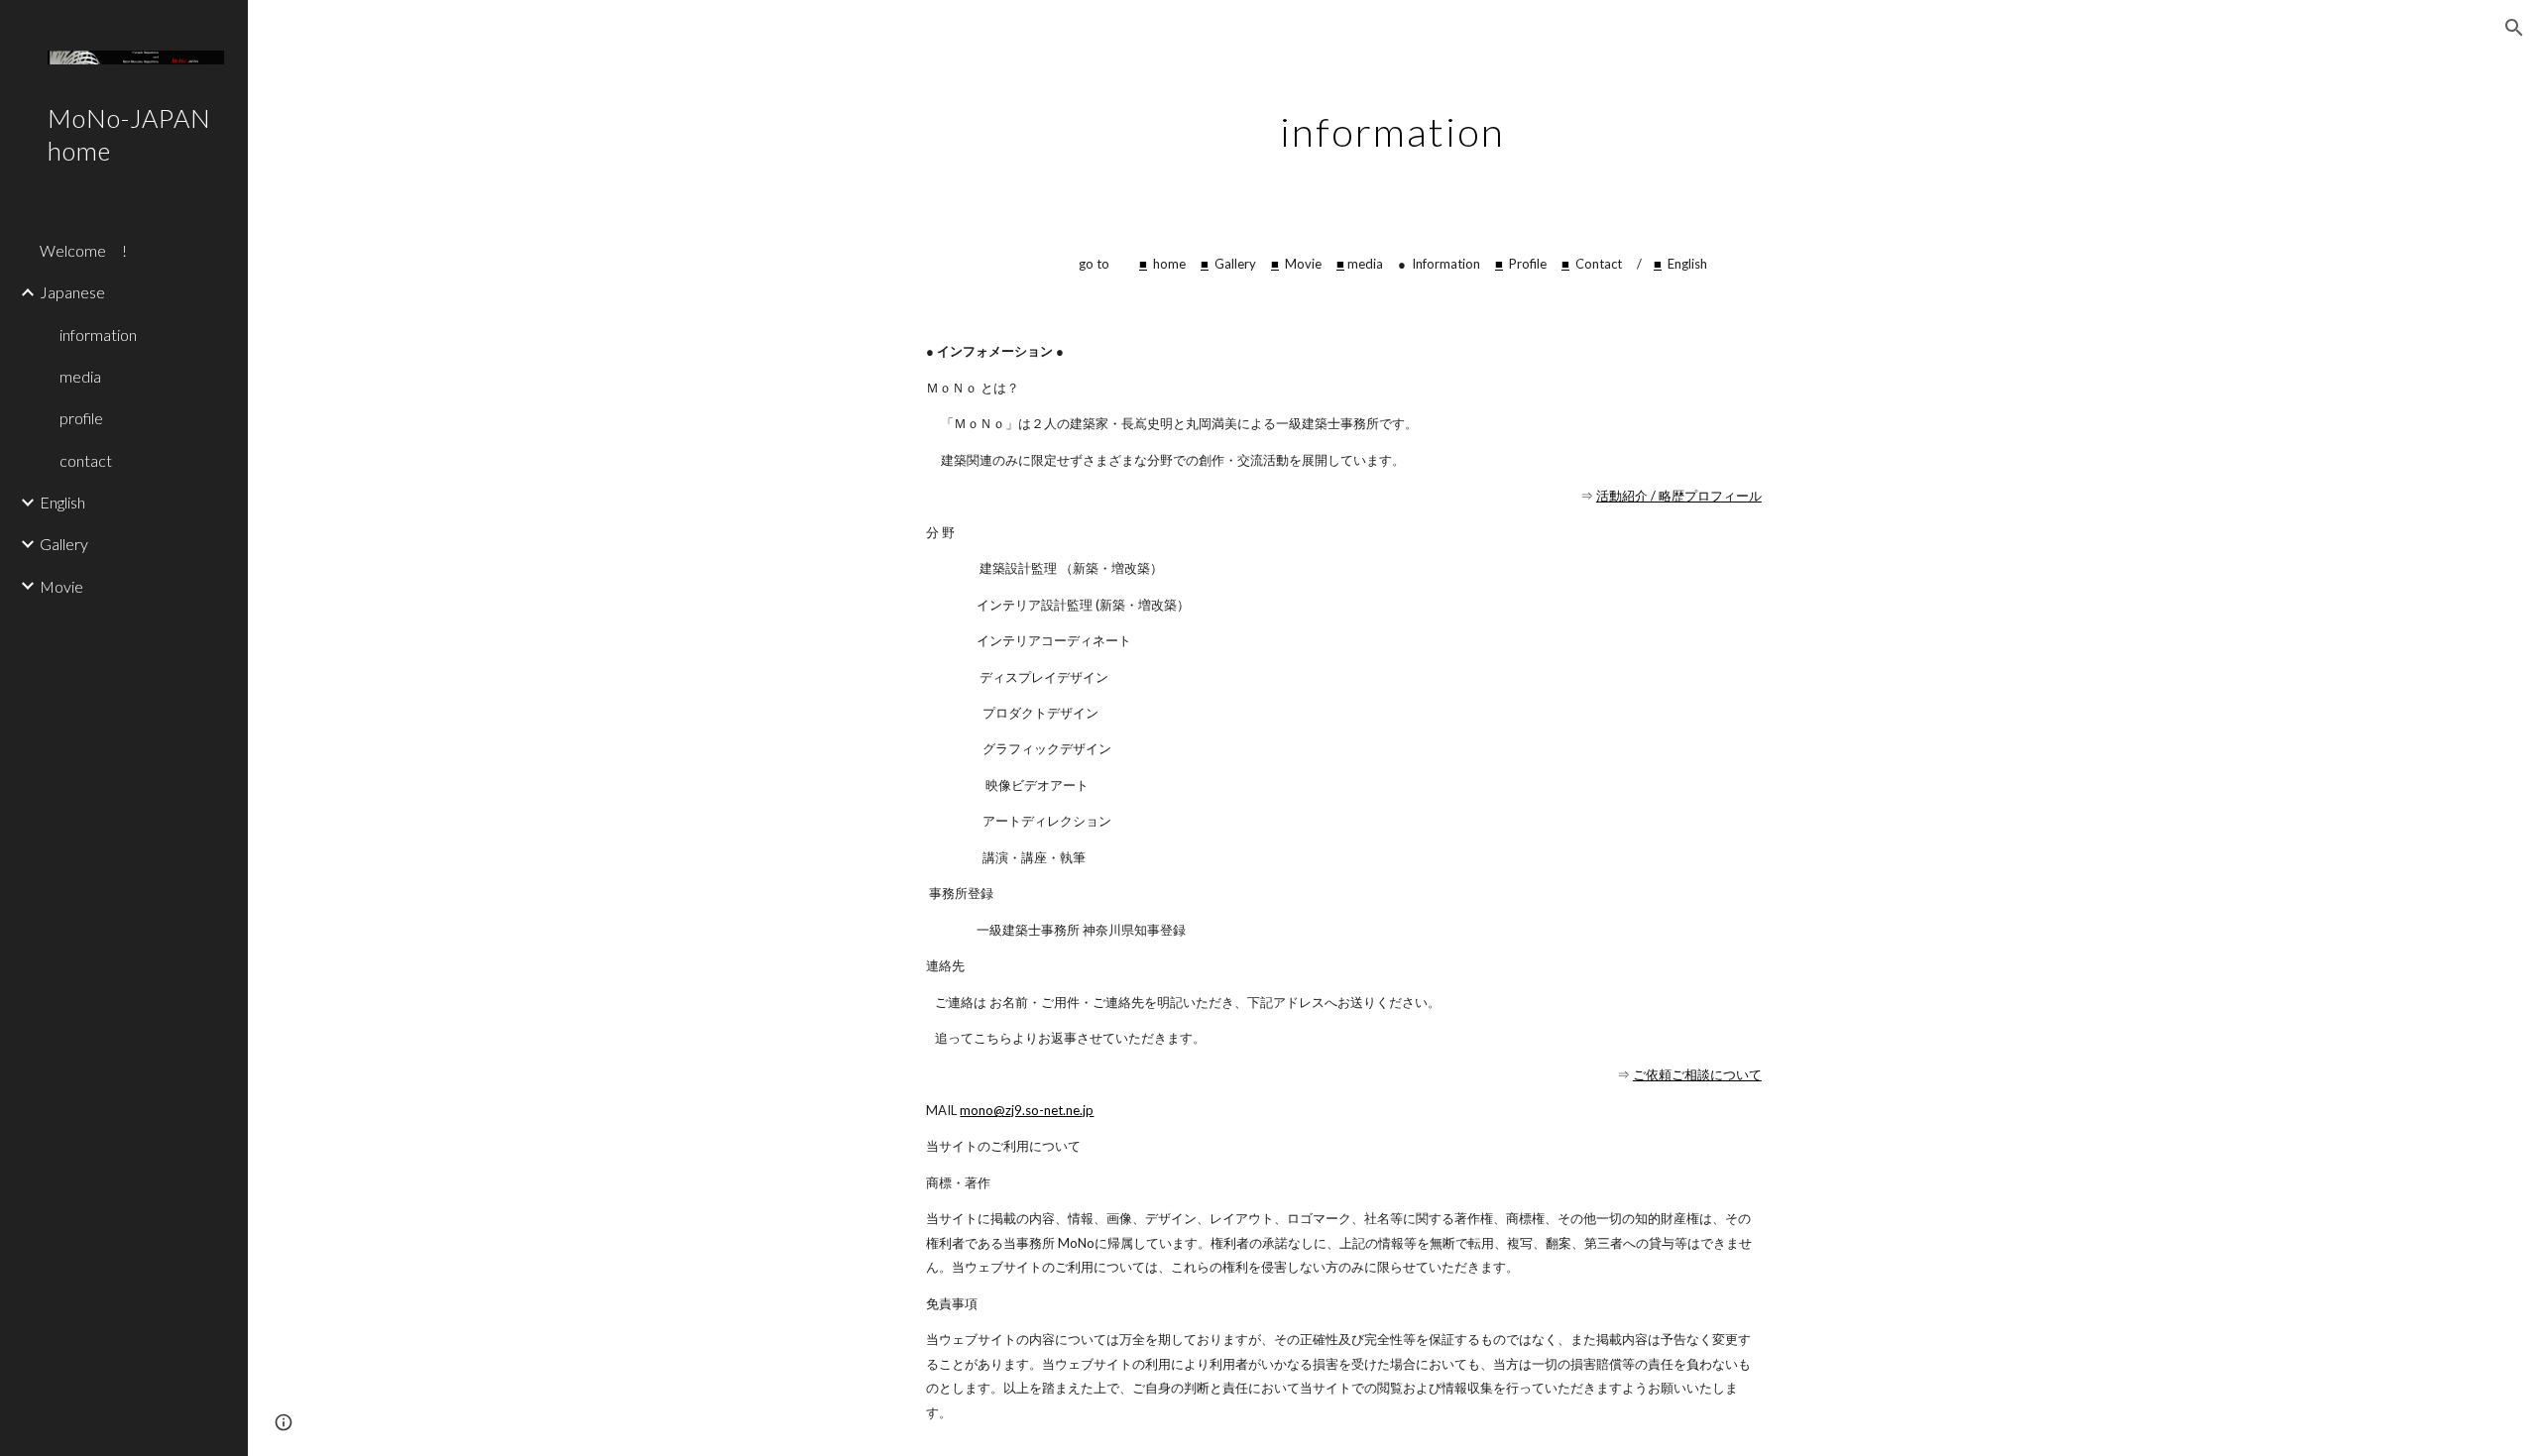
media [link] (80, 376)
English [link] (62, 502)
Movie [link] (61, 586)
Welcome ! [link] (83, 250)
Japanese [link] (72, 292)
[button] (2514, 28)
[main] (1393, 124)
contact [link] (86, 460)
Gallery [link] (64, 544)
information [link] (98, 335)
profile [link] (81, 418)
